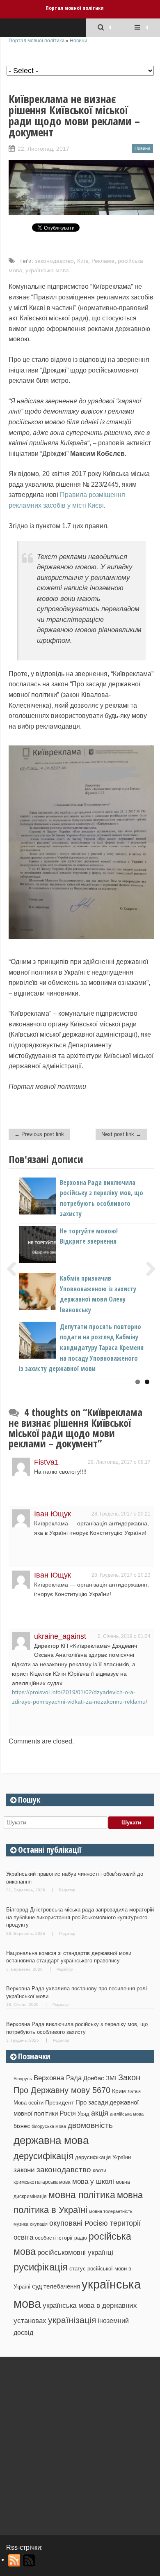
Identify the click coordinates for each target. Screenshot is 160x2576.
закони (24, 2170)
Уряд (83, 2114)
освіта (23, 2237)
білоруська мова (49, 2126)
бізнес (22, 2126)
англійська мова (127, 2114)
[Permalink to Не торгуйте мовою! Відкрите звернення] (51, 1261)
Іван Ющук (53, 1514)
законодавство (54, 261)
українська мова (47, 270)
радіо (81, 2238)
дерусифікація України (103, 2157)
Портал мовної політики (74, 8)
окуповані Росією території (95, 2223)
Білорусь (23, 2079)
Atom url (29, 2560)
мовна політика (82, 2195)
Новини (79, 41)
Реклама (103, 261)
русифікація (41, 2267)
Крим (119, 2091)
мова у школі (93, 2181)
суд (37, 2286)
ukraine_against (60, 1636)
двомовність (90, 2125)
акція (100, 2113)
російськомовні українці (75, 2253)
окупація (39, 2224)
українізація (72, 2320)
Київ (83, 261)
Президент (59, 2102)
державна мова (51, 2140)
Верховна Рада (58, 2078)
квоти (99, 2170)
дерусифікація (43, 2156)
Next (148, 1269)
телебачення (62, 2286)
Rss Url (15, 2560)
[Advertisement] (80, 2443)
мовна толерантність (111, 2211)
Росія (68, 2113)
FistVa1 (46, 1462)
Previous (15, 1269)
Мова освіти (29, 2103)
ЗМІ (111, 2078)
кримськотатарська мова (42, 2182)
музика (21, 2224)
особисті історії (54, 2238)
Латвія (134, 2091)
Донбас (94, 2078)
